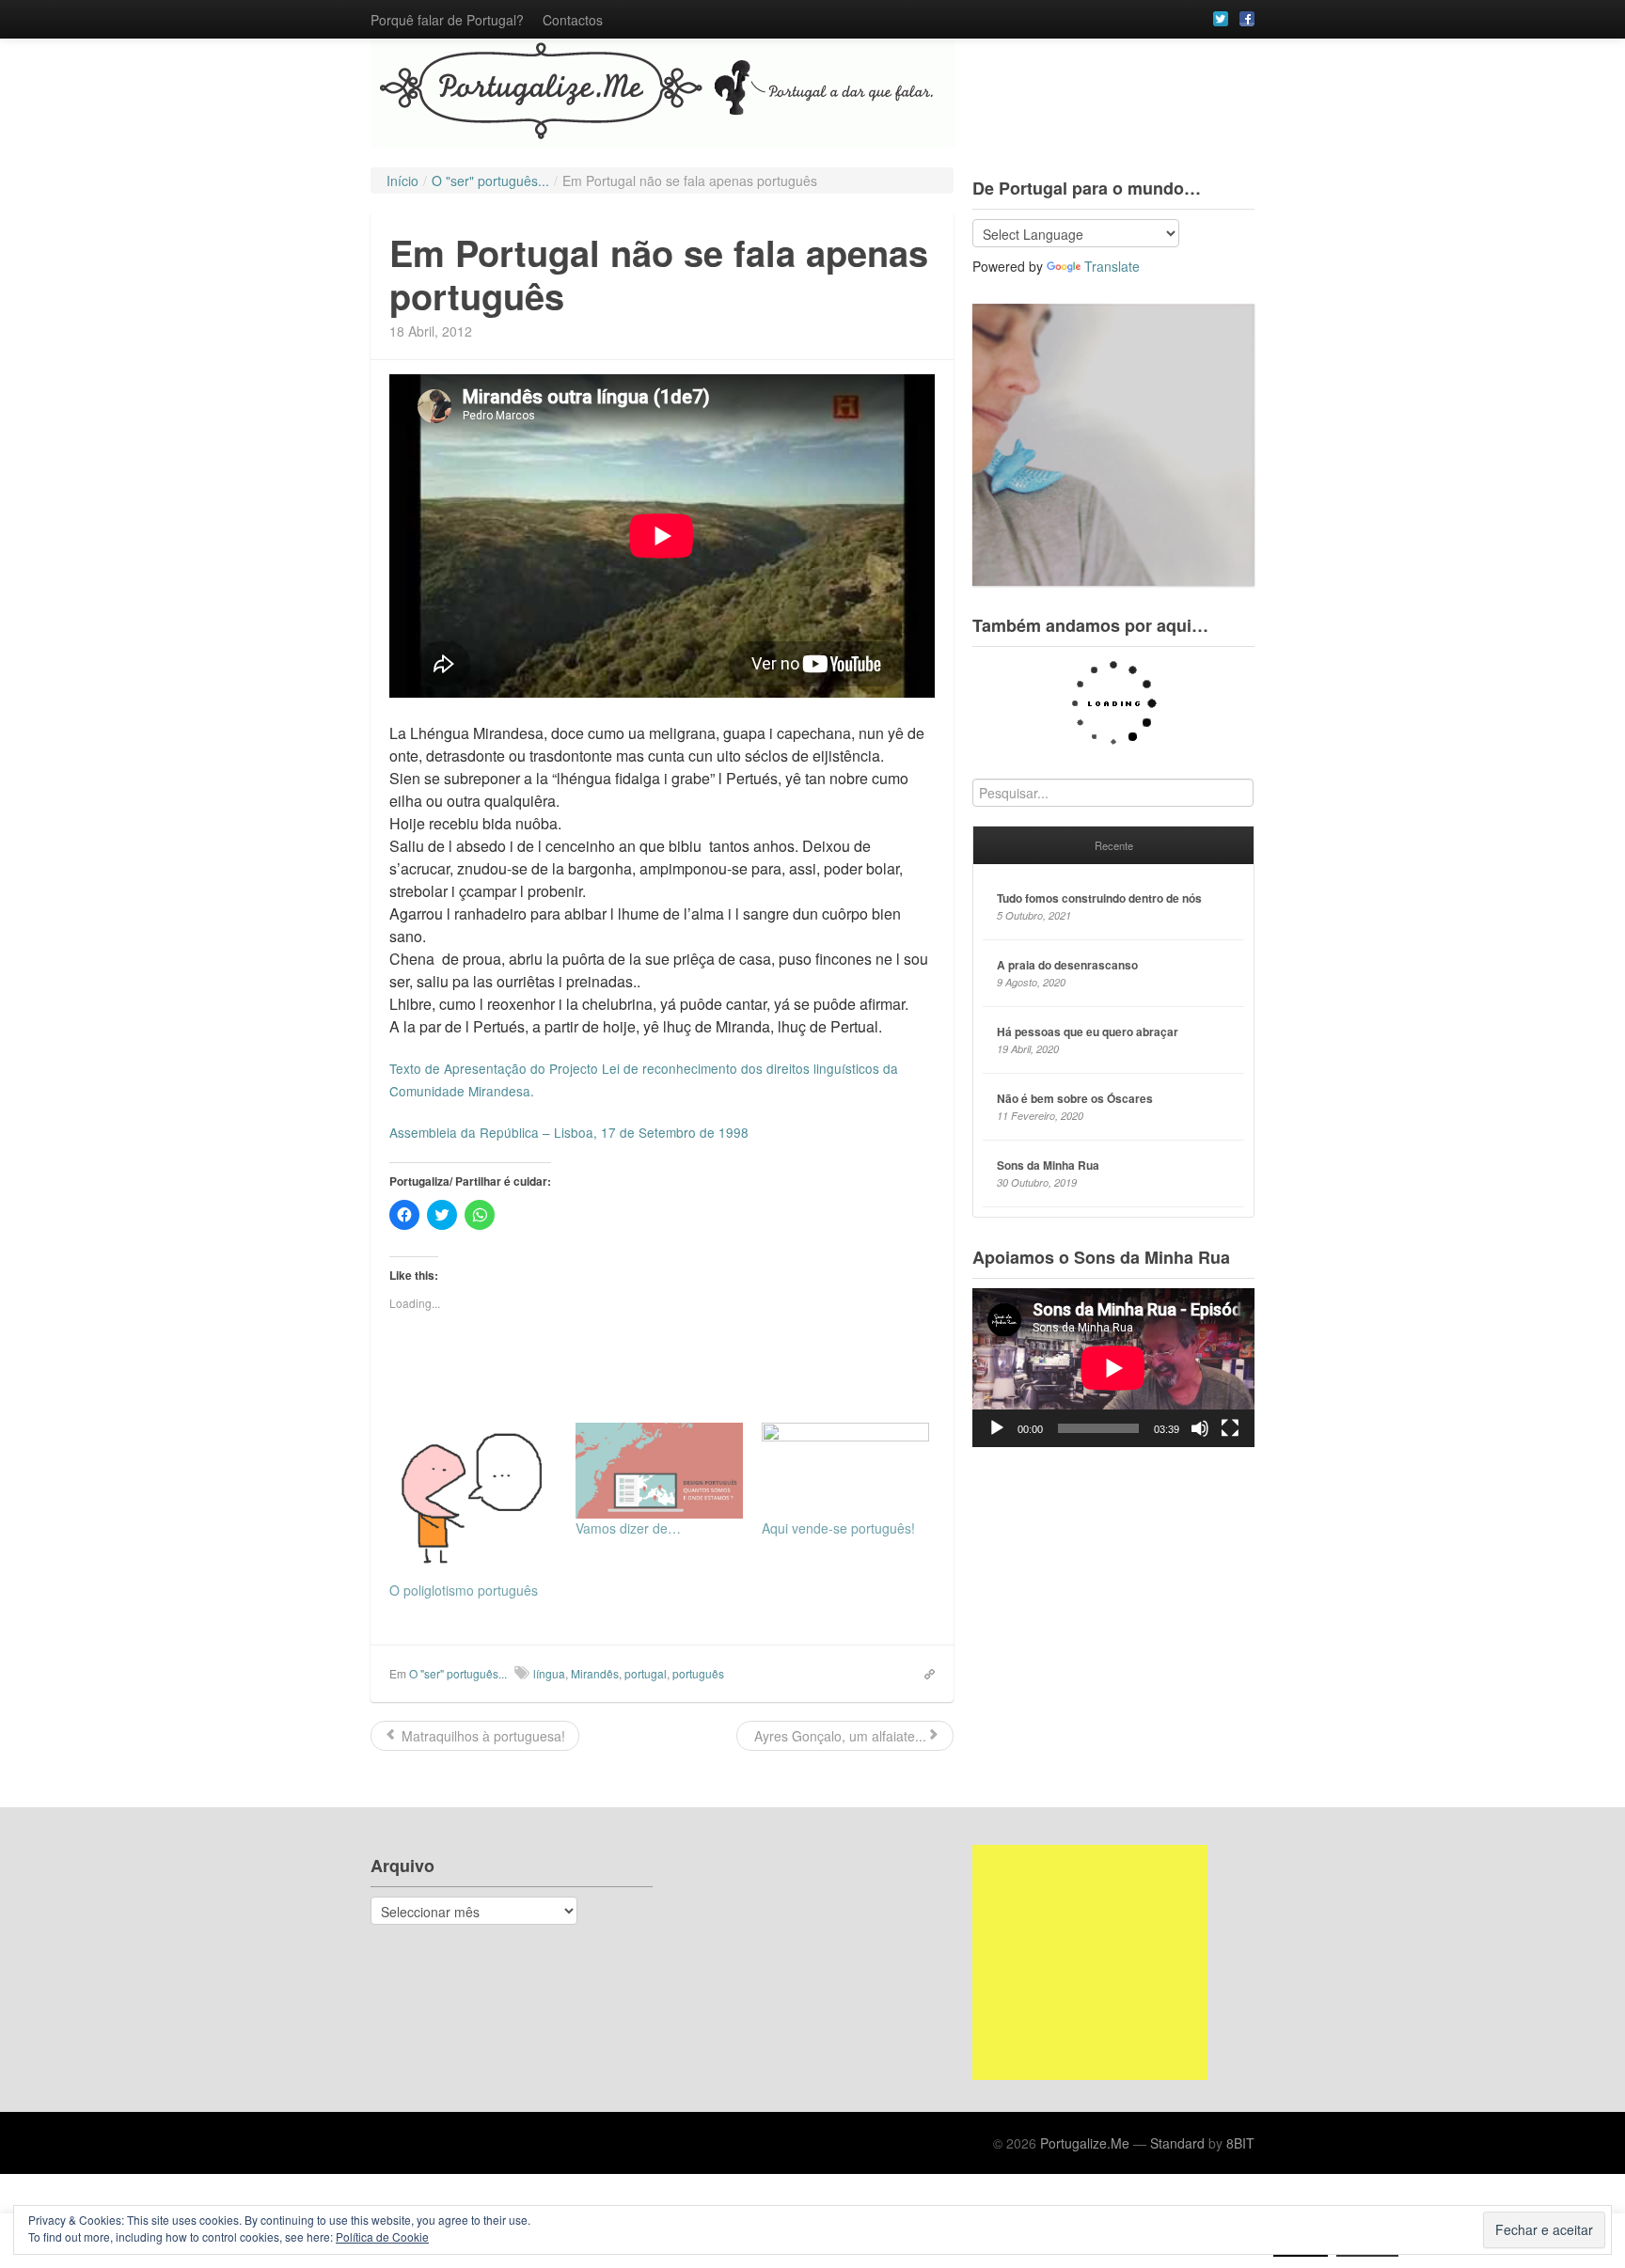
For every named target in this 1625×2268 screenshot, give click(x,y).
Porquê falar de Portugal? (447, 20)
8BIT (1240, 2143)
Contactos (573, 20)
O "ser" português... (458, 1673)
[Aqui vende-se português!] (845, 1471)
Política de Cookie (382, 2236)
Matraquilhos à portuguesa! (481, 1736)
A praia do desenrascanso (1067, 965)
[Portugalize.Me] (812, 94)
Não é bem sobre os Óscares (1075, 1098)
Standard (1177, 2143)
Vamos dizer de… (628, 1528)
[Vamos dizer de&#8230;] (659, 1471)
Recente (1114, 845)
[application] (1113, 1368)
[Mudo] (1200, 1428)
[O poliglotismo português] (473, 1502)
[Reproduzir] (997, 1428)
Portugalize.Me (1085, 2143)
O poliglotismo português (464, 1590)
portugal (646, 1673)
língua (549, 1673)
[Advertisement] (1090, 1962)
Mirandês (595, 1673)
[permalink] (923, 1673)
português (698, 1673)
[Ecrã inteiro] (1230, 1428)
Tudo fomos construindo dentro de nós (1099, 898)
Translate (1112, 266)
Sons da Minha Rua (1048, 1165)
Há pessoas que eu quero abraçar (1088, 1032)
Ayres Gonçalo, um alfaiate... (838, 1736)
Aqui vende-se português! (838, 1528)
